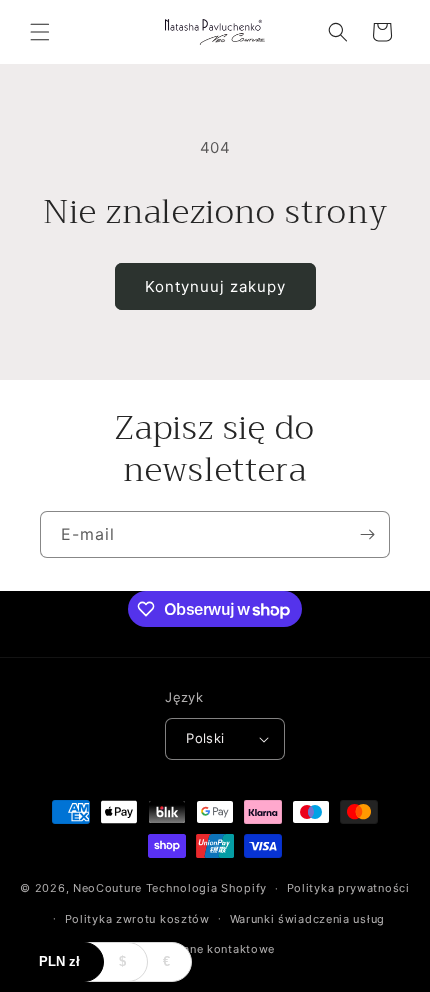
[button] (40, 32)
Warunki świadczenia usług (308, 919)
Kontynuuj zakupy (215, 286)
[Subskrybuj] (367, 534)
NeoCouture (107, 888)
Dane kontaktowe (225, 949)
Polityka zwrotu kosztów (137, 919)
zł (59, 961)
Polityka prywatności (348, 888)
